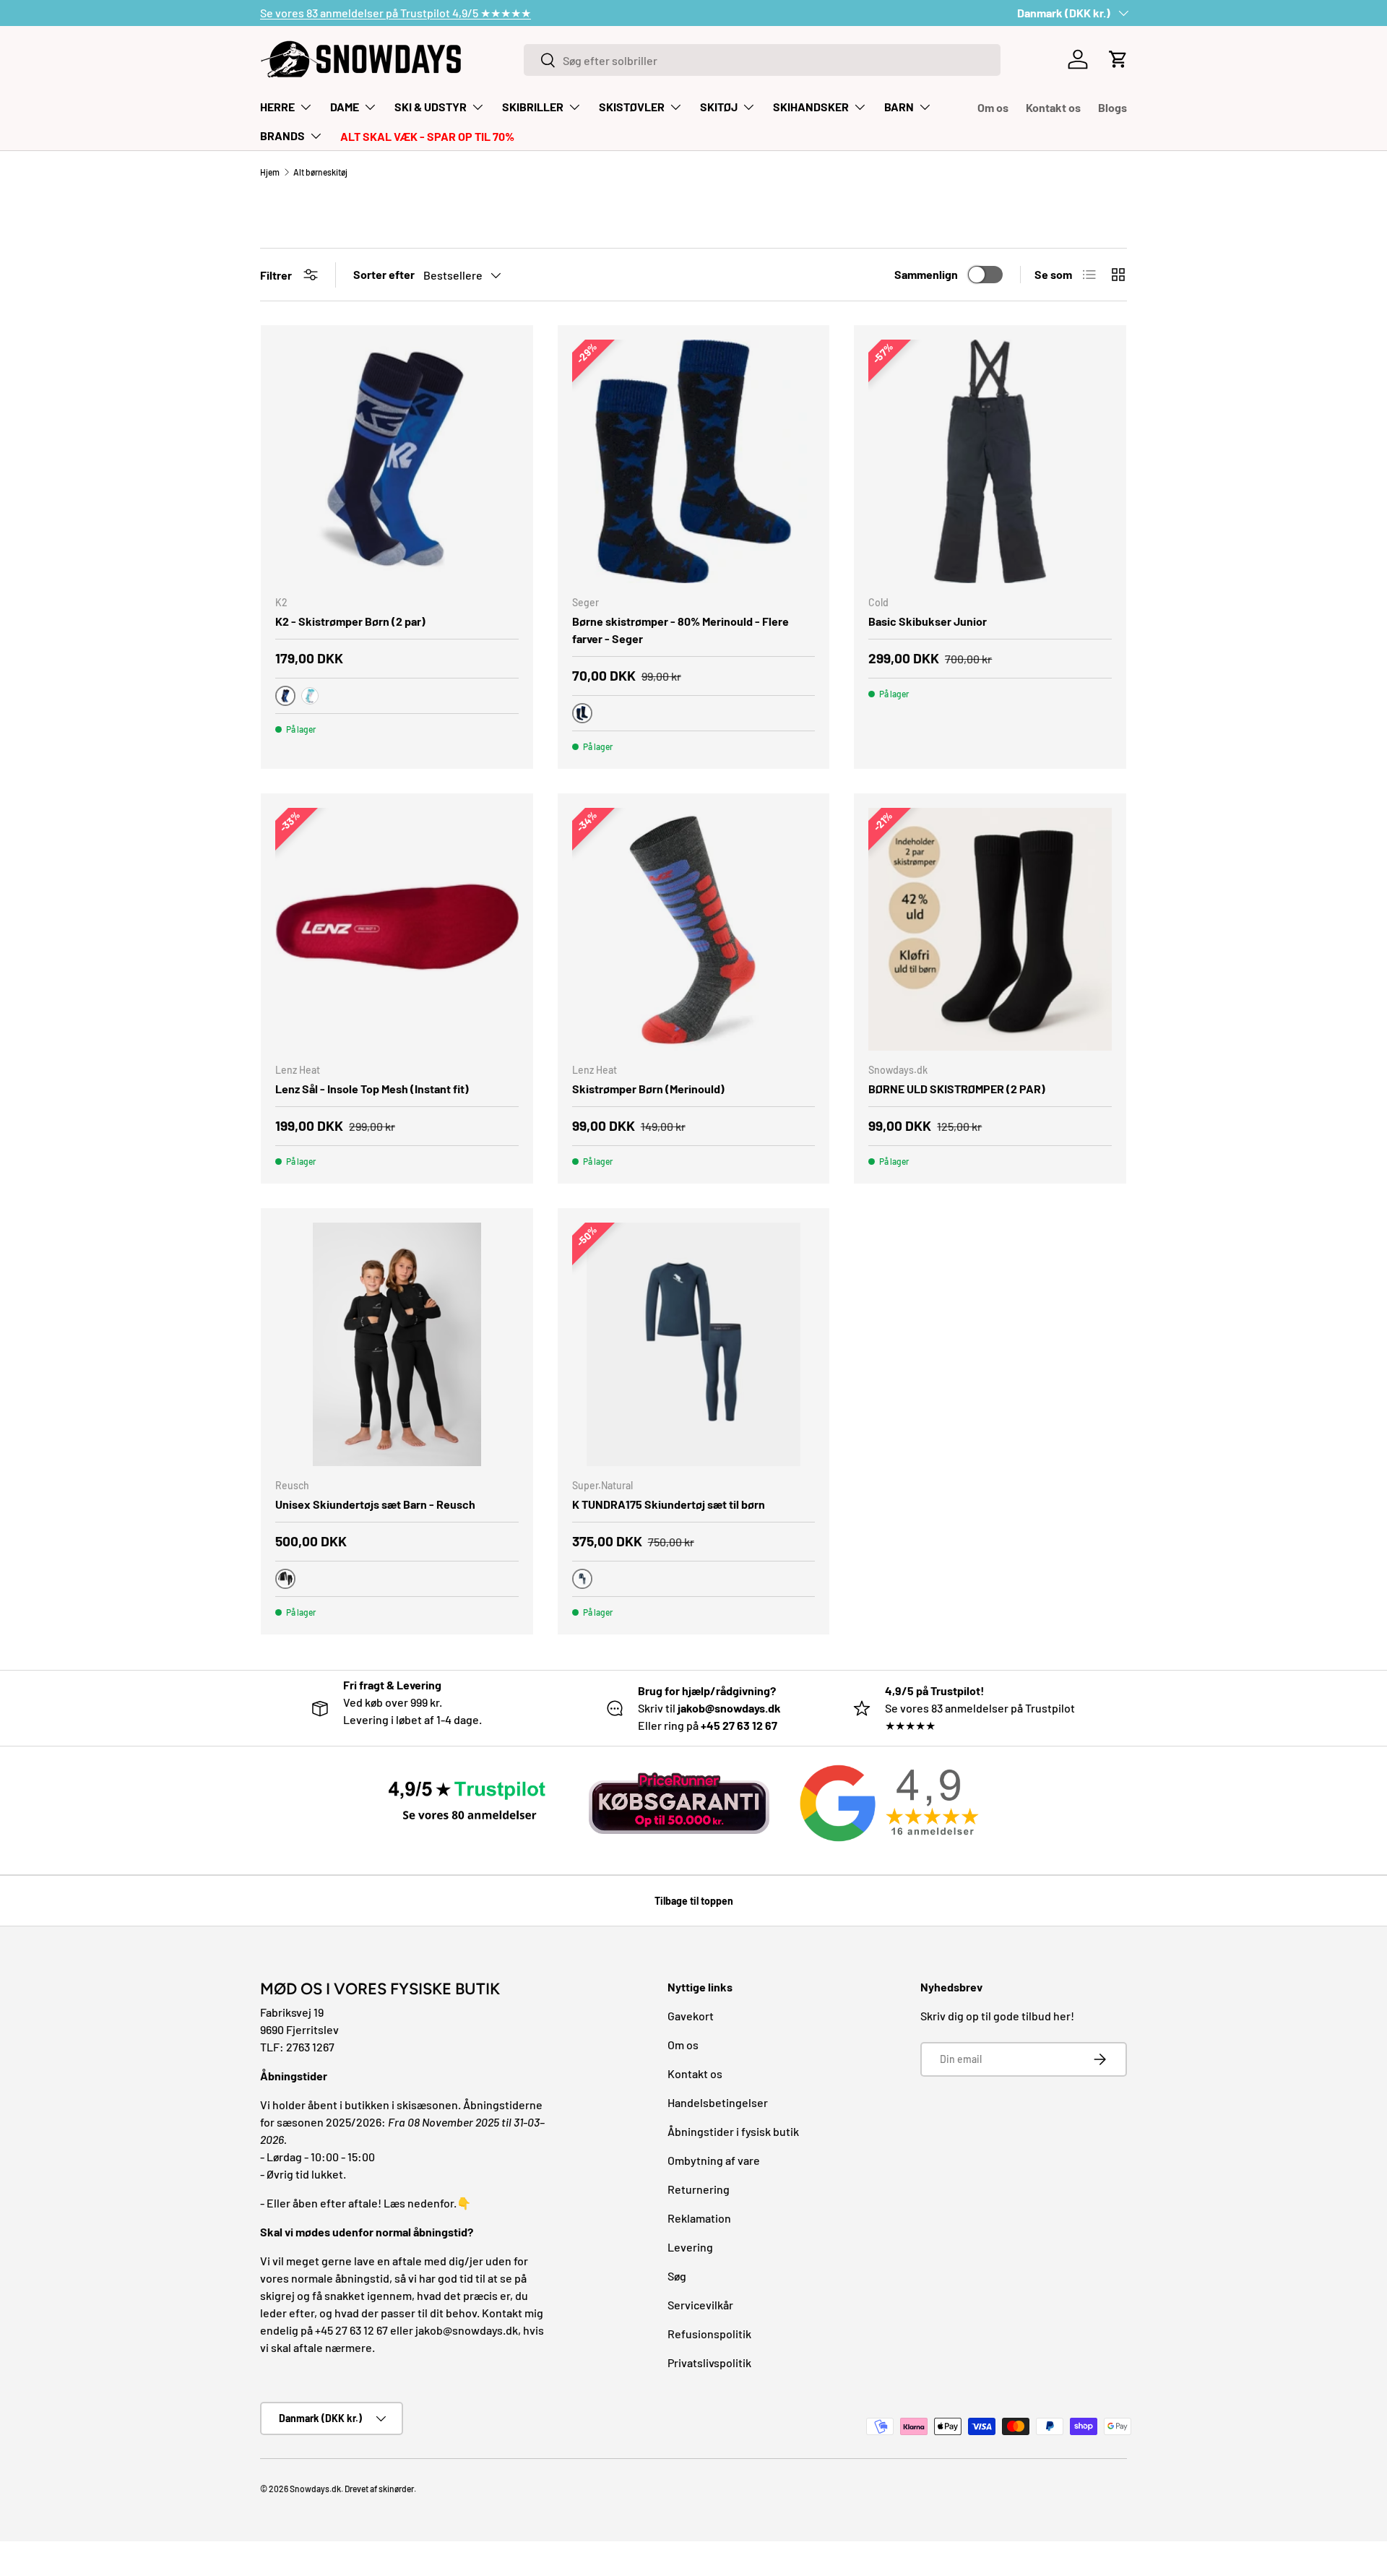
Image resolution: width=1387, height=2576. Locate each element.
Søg (677, 2276)
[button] (1118, 59)
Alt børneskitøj (320, 172)
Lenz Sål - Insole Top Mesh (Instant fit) (372, 1089)
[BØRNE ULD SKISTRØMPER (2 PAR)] (990, 930)
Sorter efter (384, 274)
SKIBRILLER (533, 107)
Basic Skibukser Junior (928, 621)
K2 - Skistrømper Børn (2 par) (350, 621)
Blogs (1112, 107)
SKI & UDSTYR (431, 107)
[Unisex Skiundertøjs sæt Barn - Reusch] (397, 1344)
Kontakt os (1053, 107)
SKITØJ (719, 107)
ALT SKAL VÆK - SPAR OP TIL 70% (427, 136)
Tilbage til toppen (694, 1901)
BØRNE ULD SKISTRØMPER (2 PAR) (957, 1089)
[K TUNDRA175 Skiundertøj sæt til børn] (694, 1344)
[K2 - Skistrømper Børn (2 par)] (397, 461)
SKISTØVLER (632, 107)
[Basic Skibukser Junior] (990, 461)
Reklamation (699, 2218)
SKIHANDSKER (811, 107)
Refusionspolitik (709, 2334)
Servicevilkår (700, 2305)
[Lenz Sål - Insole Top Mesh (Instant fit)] (397, 930)
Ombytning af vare (714, 2160)
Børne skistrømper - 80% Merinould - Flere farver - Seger (680, 630)
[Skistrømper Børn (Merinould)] (694, 930)
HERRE (277, 107)
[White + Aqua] (310, 696)
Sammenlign (926, 274)
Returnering (699, 2189)
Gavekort (691, 2016)
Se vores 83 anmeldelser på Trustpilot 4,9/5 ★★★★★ (396, 13)
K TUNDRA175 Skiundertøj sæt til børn (669, 1504)
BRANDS (282, 135)
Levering (690, 2247)
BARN (899, 107)
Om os (993, 107)
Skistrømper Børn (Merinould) (648, 1089)
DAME (345, 107)
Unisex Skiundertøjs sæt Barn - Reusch (375, 1504)
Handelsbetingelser (718, 2102)
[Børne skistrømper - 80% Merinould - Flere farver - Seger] (694, 461)
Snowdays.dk (315, 2489)
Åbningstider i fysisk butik (733, 2131)
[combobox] (762, 60)
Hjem (270, 172)
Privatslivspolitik (709, 2362)
